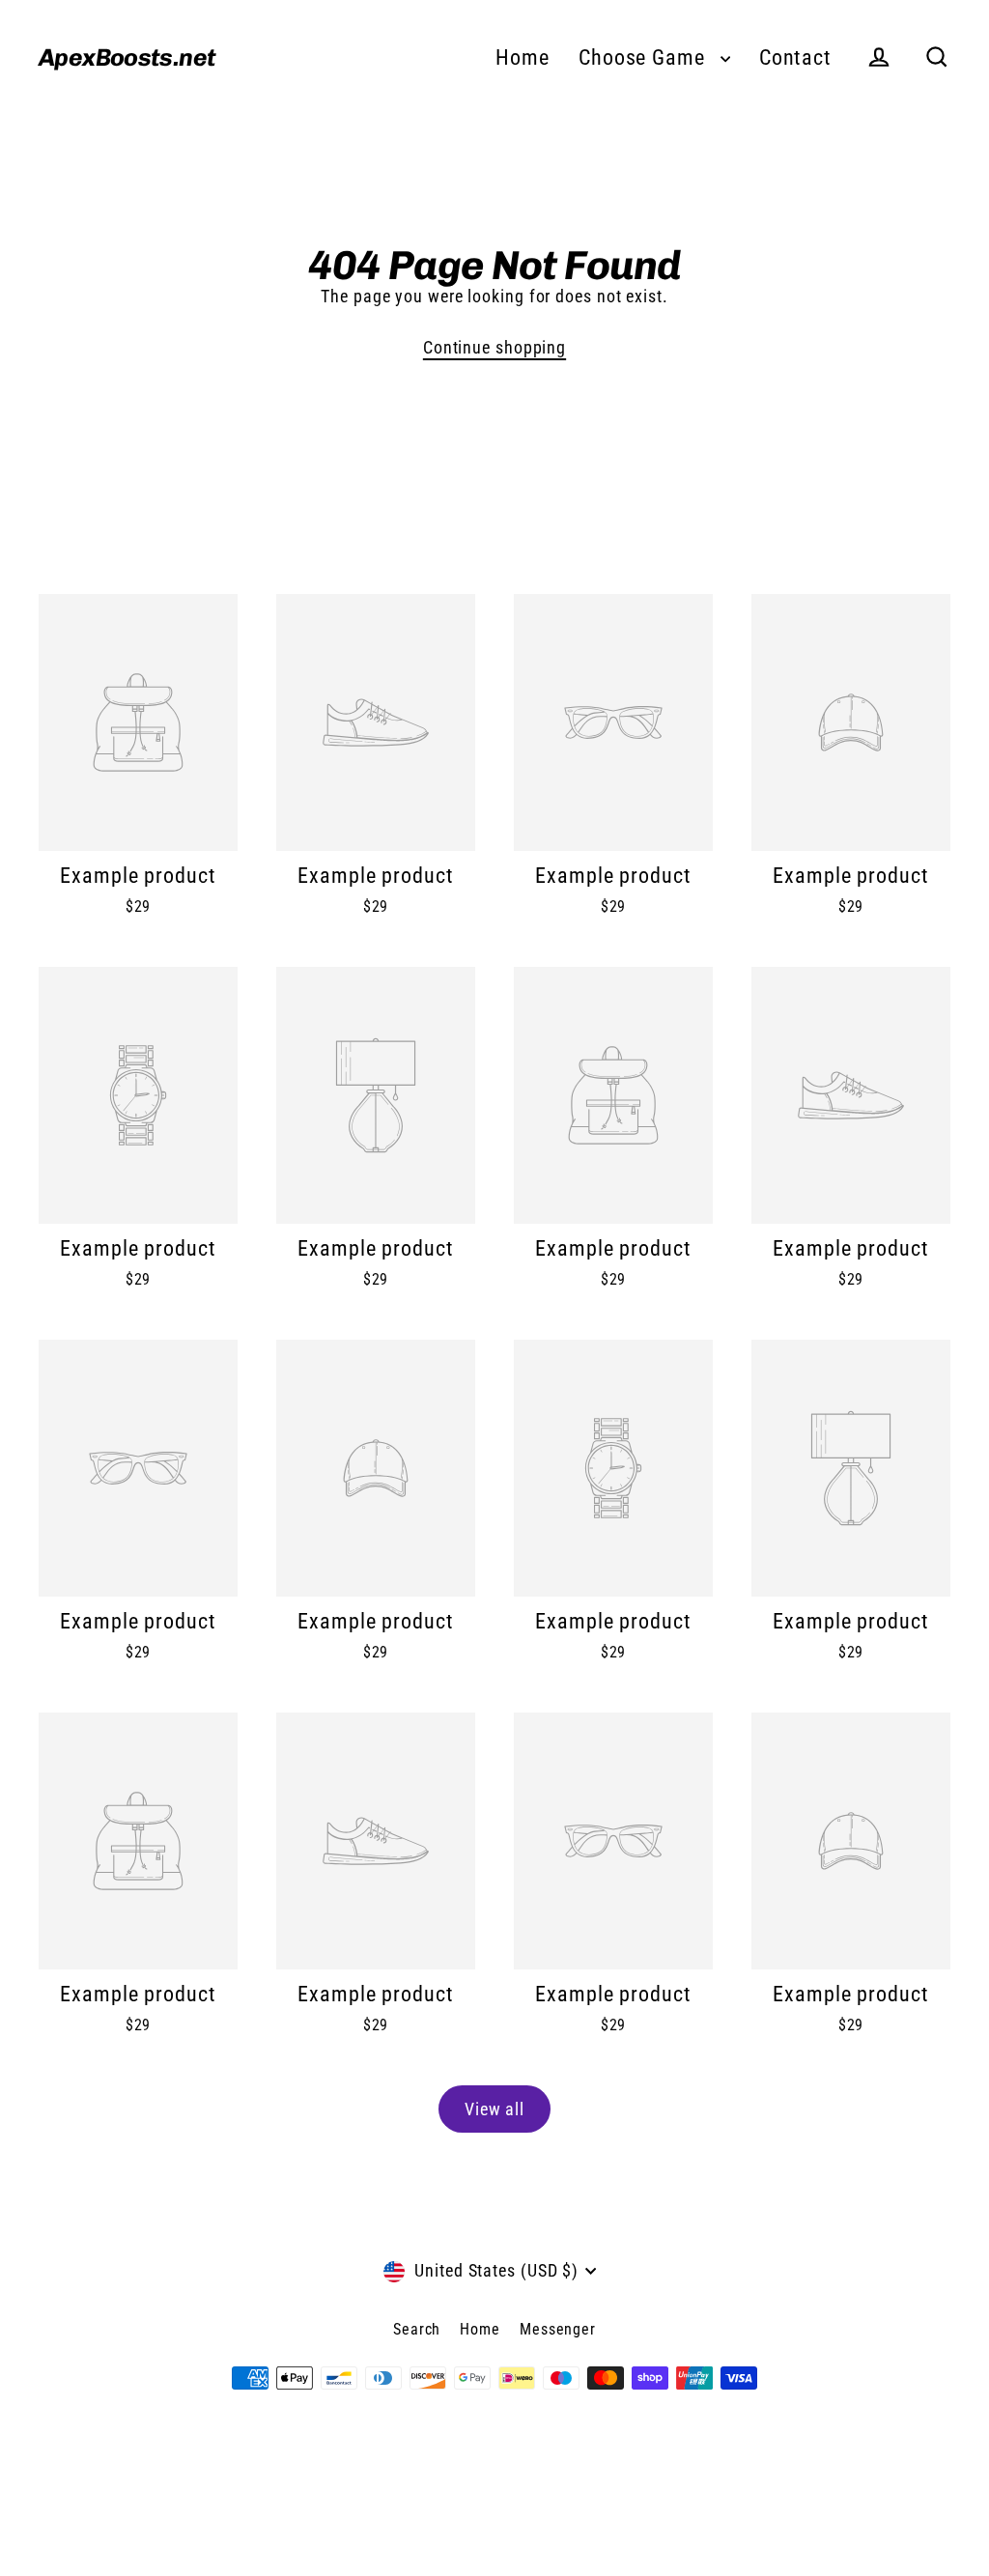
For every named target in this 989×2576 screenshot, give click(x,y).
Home (523, 57)
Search (417, 2329)
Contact (795, 57)
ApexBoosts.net (127, 57)
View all (494, 2109)
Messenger (558, 2329)
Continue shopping (494, 347)
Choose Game (645, 57)
